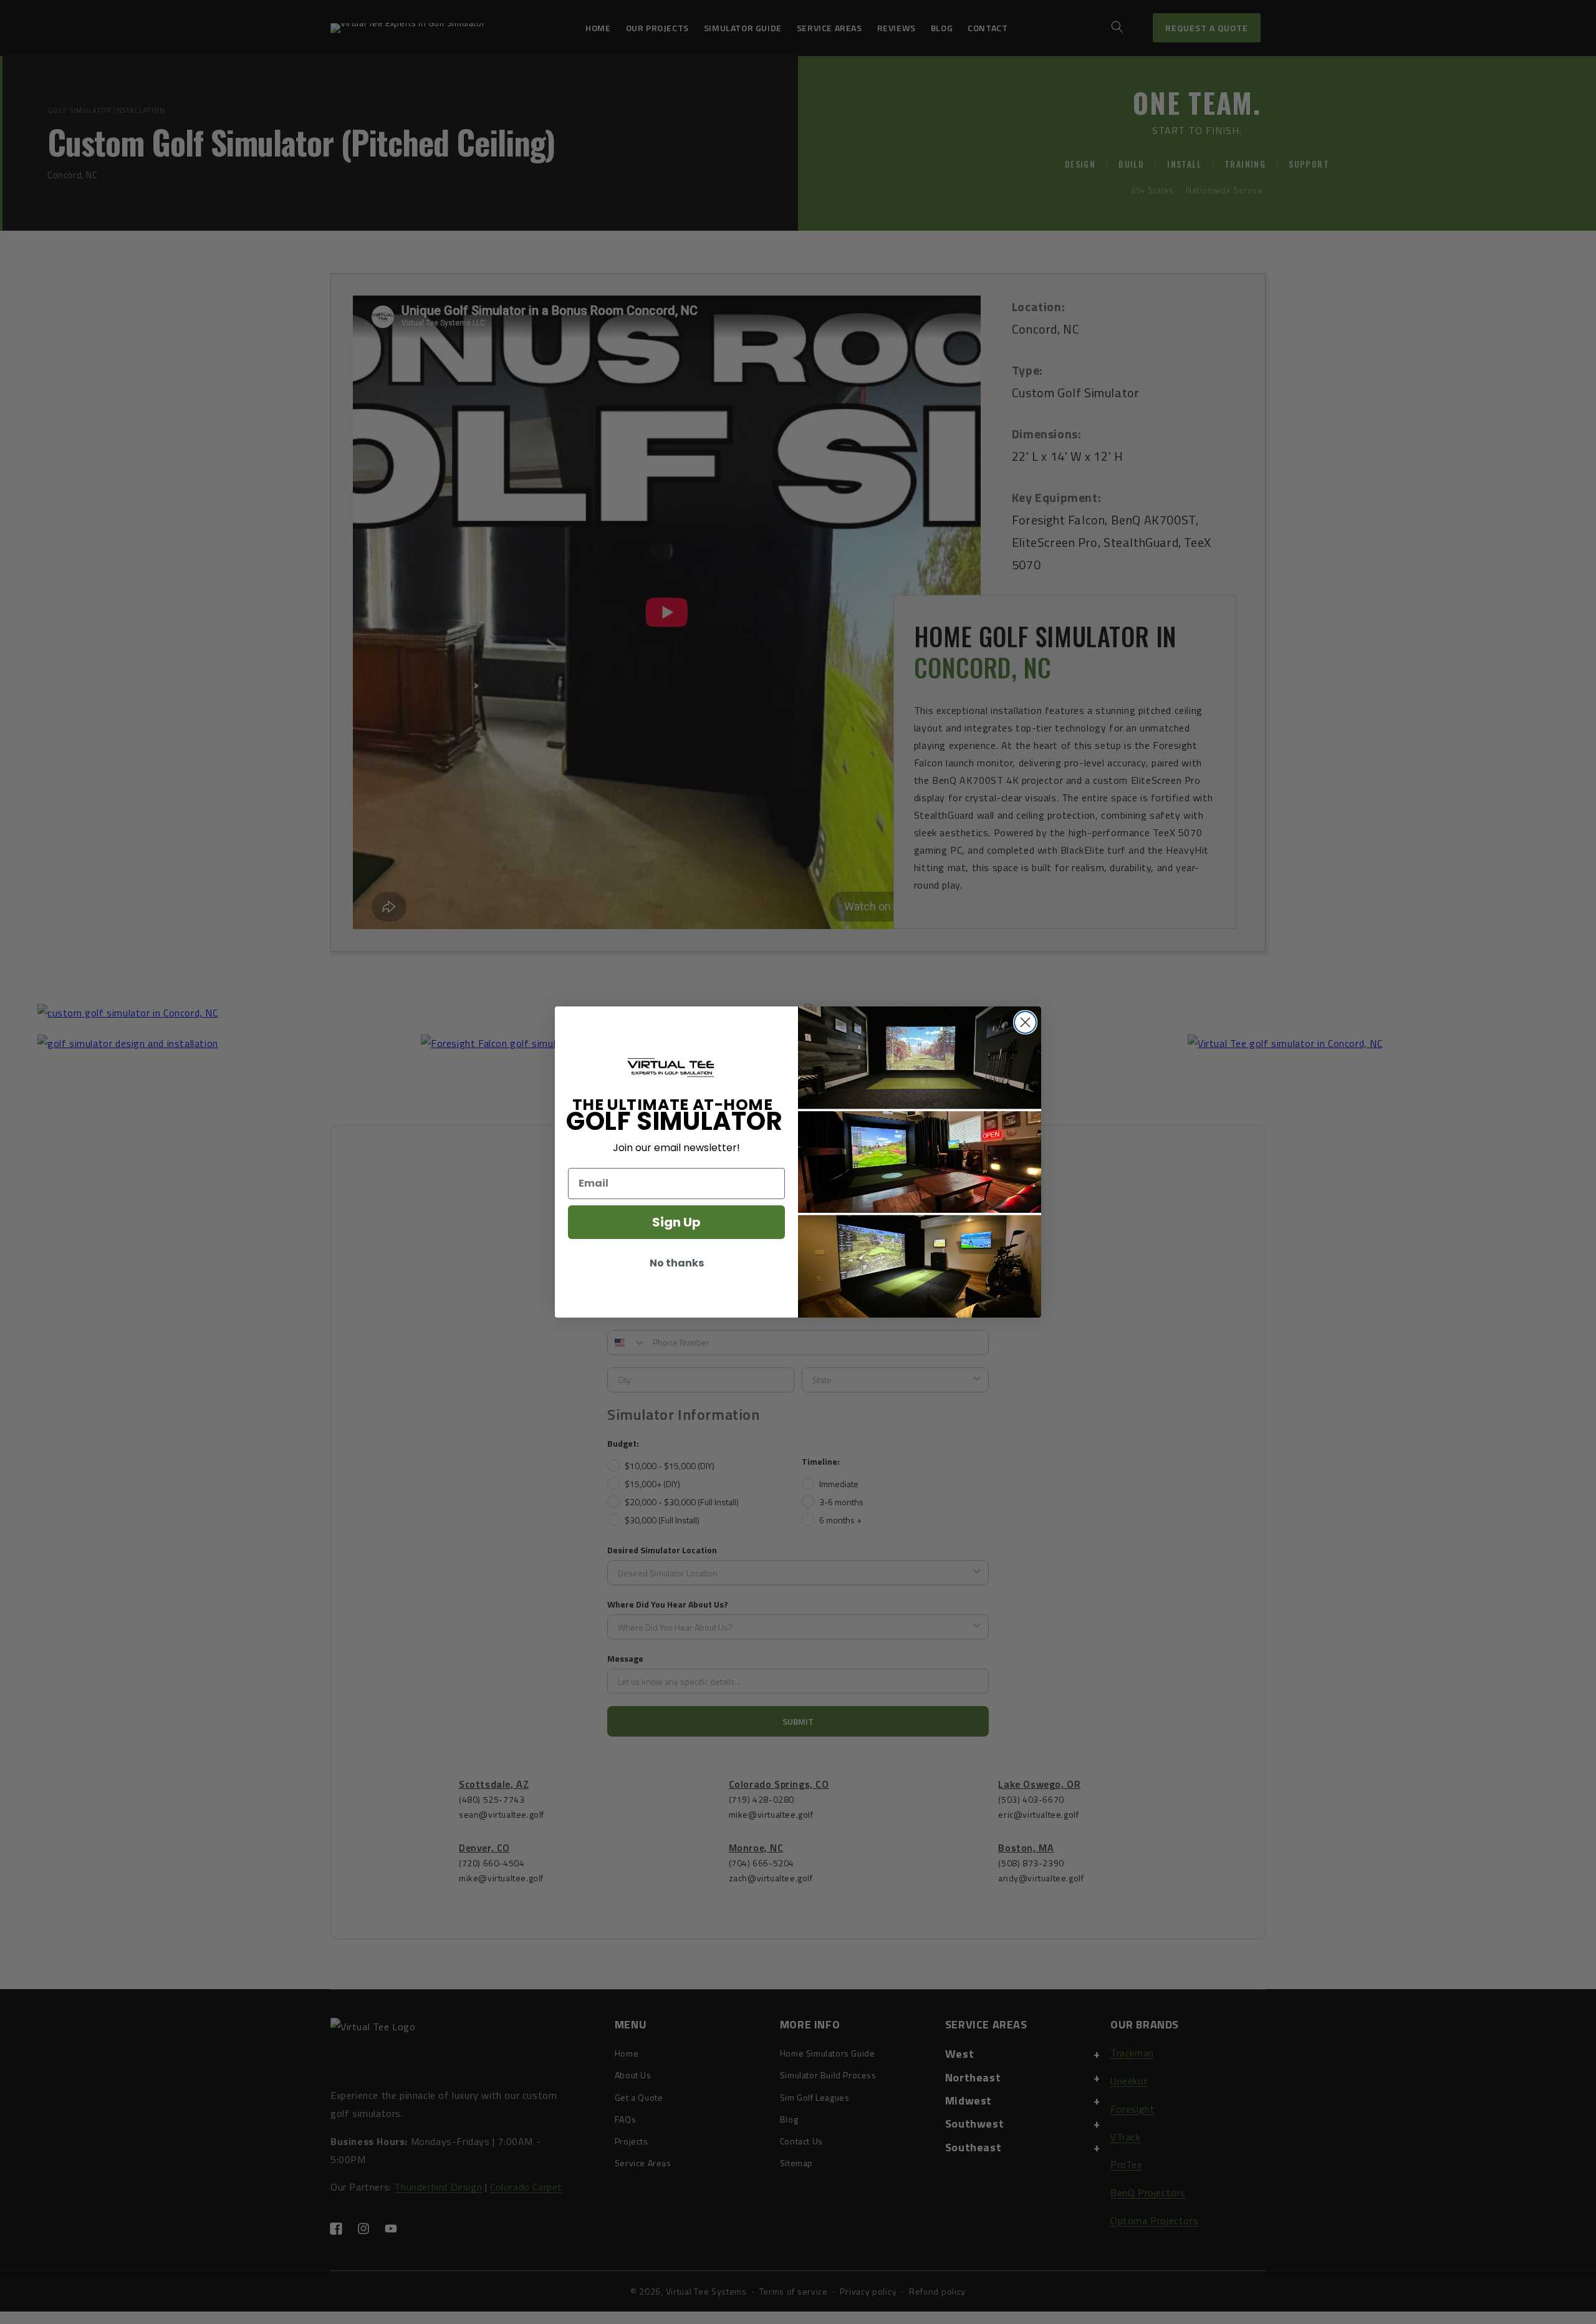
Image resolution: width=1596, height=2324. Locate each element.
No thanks (677, 1263)
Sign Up (676, 1222)
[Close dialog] (1025, 1022)
